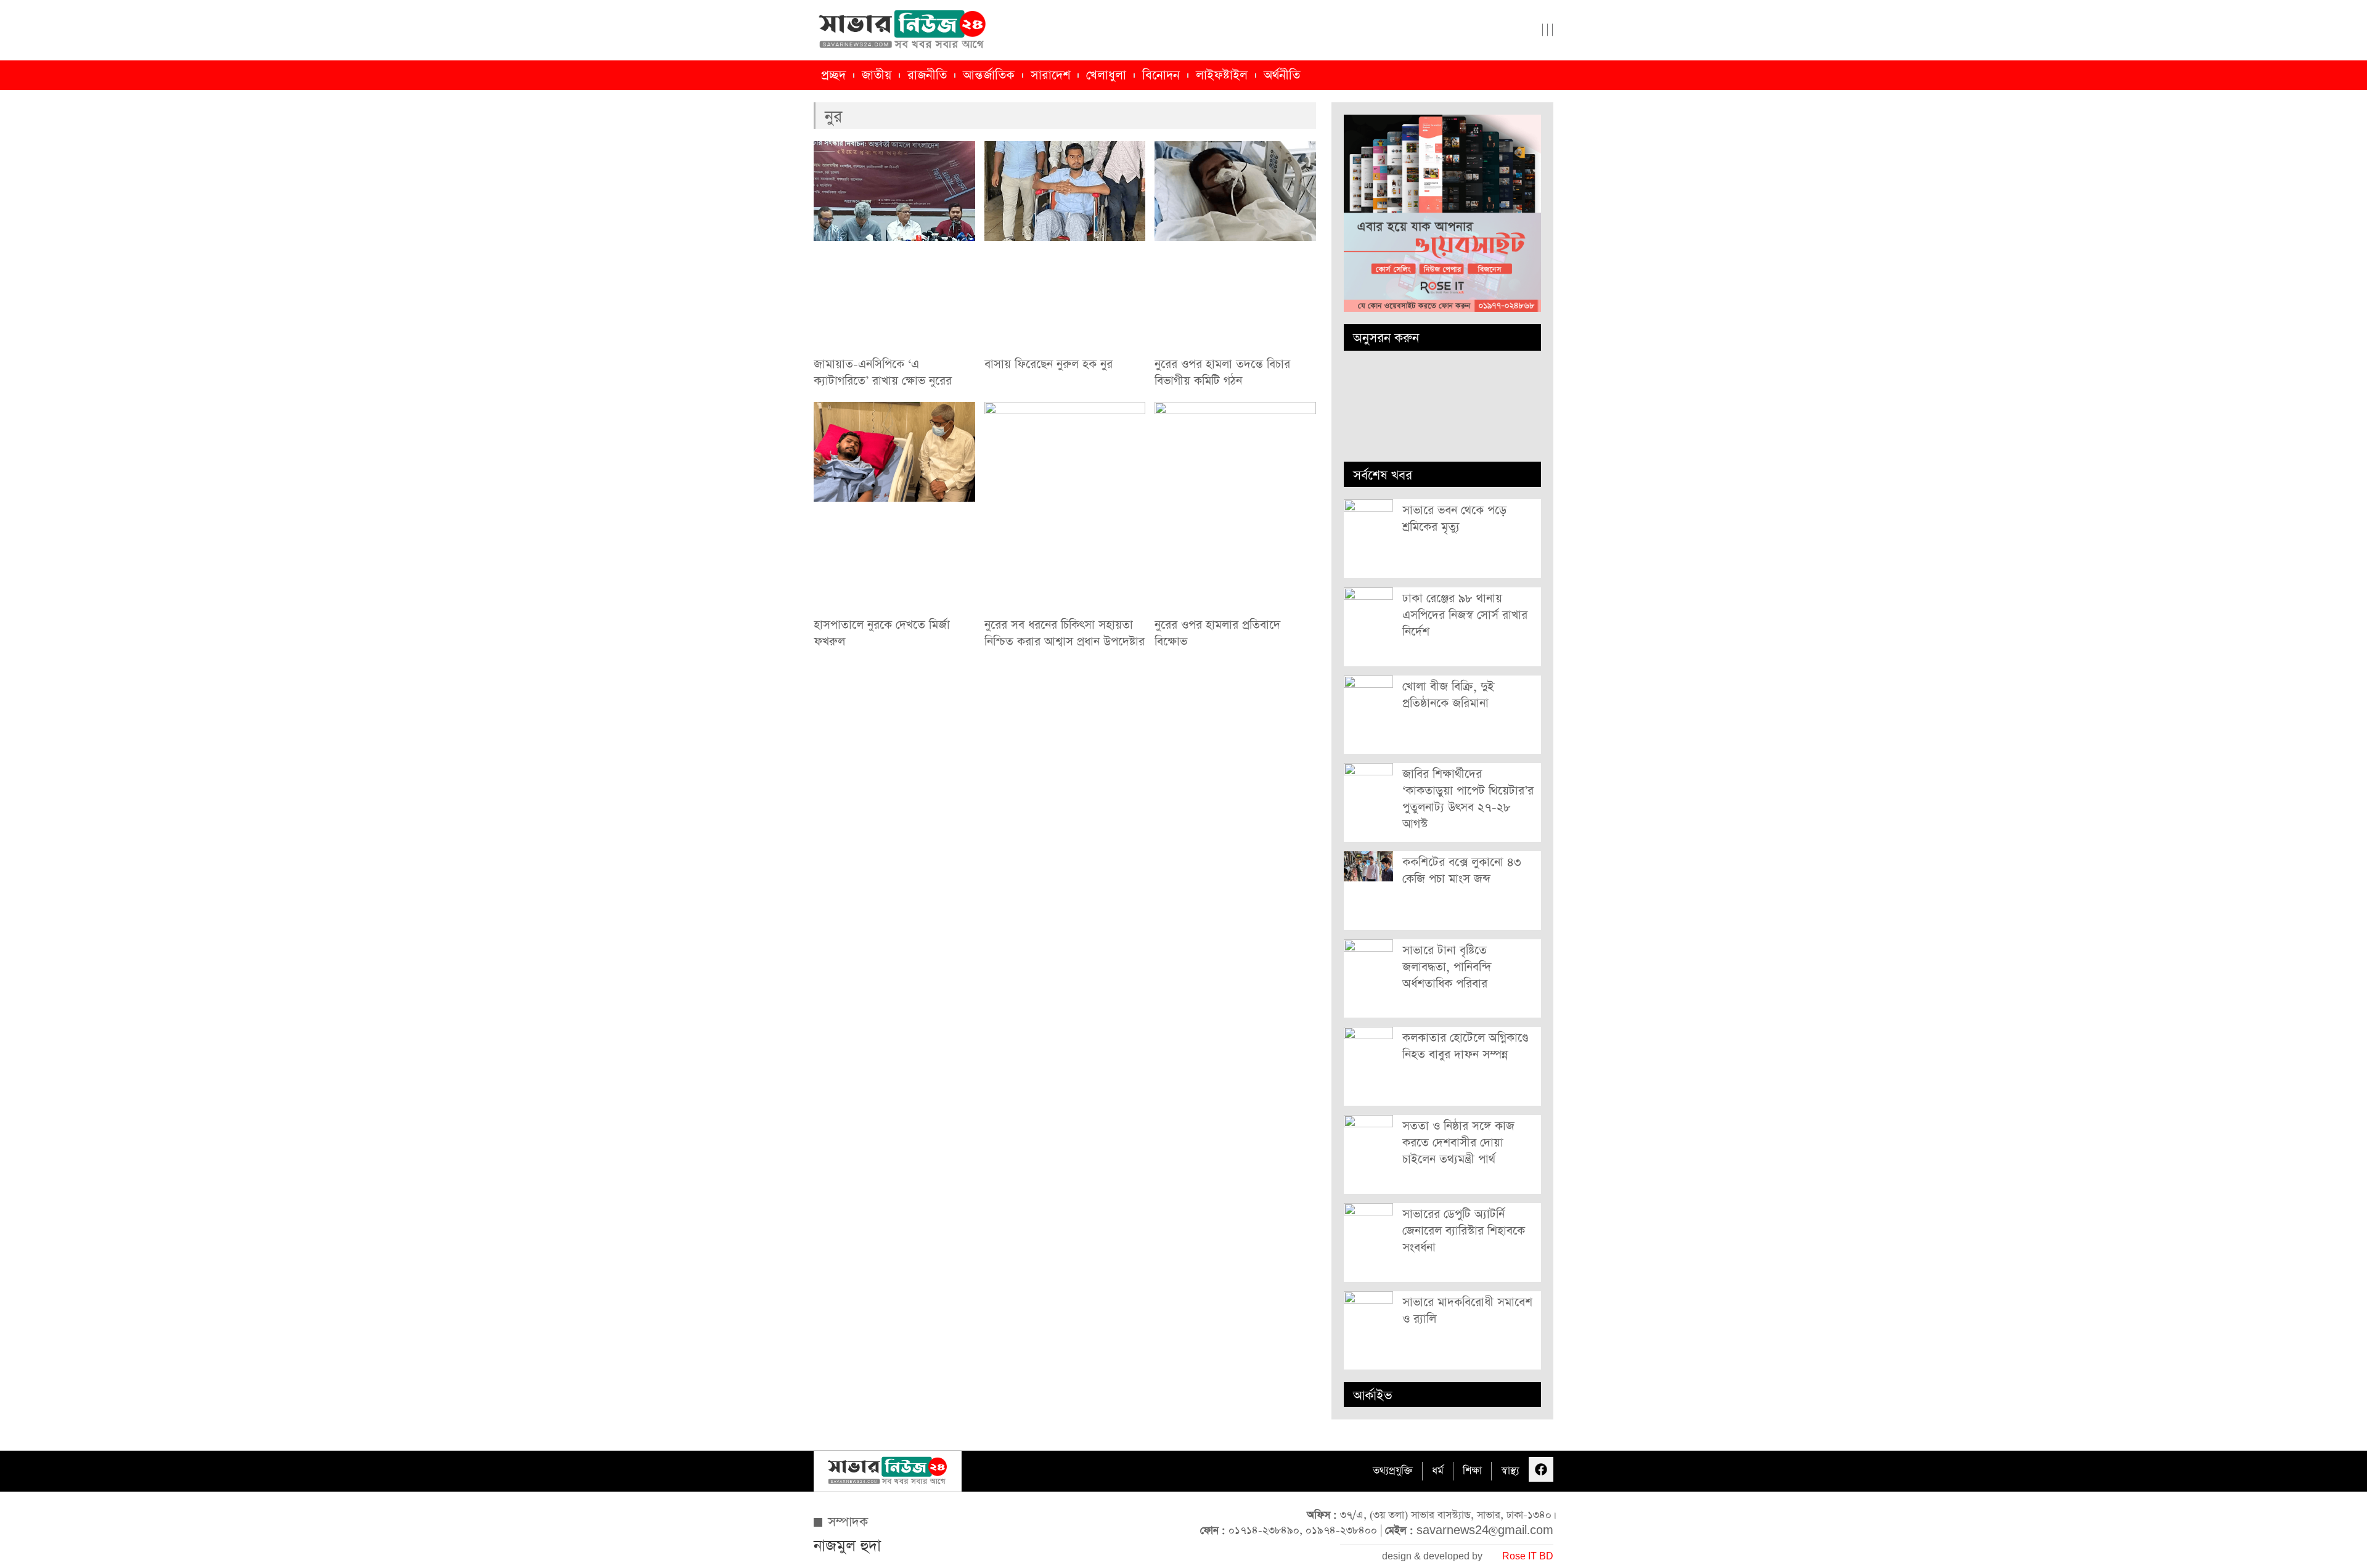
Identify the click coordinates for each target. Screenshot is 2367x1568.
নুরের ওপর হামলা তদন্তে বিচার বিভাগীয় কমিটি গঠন (1222, 373)
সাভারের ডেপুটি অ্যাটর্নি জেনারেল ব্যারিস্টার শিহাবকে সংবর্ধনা (1464, 1231)
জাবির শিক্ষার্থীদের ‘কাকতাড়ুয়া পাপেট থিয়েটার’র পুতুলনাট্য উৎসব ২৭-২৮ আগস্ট (1468, 799)
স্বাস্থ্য (1510, 1471)
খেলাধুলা (1106, 75)
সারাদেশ (1050, 75)
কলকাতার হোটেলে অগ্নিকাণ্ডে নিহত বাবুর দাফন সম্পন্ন (1465, 1047)
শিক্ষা (1472, 1471)
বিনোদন (1161, 75)
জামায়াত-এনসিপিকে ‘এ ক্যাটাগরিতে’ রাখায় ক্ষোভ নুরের (883, 373)
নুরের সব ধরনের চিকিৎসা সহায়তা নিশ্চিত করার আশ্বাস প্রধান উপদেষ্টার (1065, 634)
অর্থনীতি (1282, 75)
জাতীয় (877, 75)
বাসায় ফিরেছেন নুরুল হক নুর (1049, 365)
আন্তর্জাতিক (989, 75)
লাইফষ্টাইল (1222, 75)
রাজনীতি (927, 75)
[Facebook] (1541, 1469)
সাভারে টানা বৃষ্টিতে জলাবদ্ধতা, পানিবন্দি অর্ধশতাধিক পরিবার (1447, 967)
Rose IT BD (1528, 1557)
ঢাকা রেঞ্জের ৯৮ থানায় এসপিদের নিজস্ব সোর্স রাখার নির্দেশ (1465, 615)
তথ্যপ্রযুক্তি (1393, 1471)
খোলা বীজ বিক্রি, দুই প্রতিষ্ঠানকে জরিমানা (1448, 695)
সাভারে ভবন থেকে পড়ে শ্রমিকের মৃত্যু (1454, 519)
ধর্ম (1438, 1471)
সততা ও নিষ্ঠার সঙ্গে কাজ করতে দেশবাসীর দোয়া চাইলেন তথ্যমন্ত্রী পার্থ (1458, 1143)
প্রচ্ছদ (833, 75)
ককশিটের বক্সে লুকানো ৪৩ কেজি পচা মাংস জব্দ (1462, 871)
